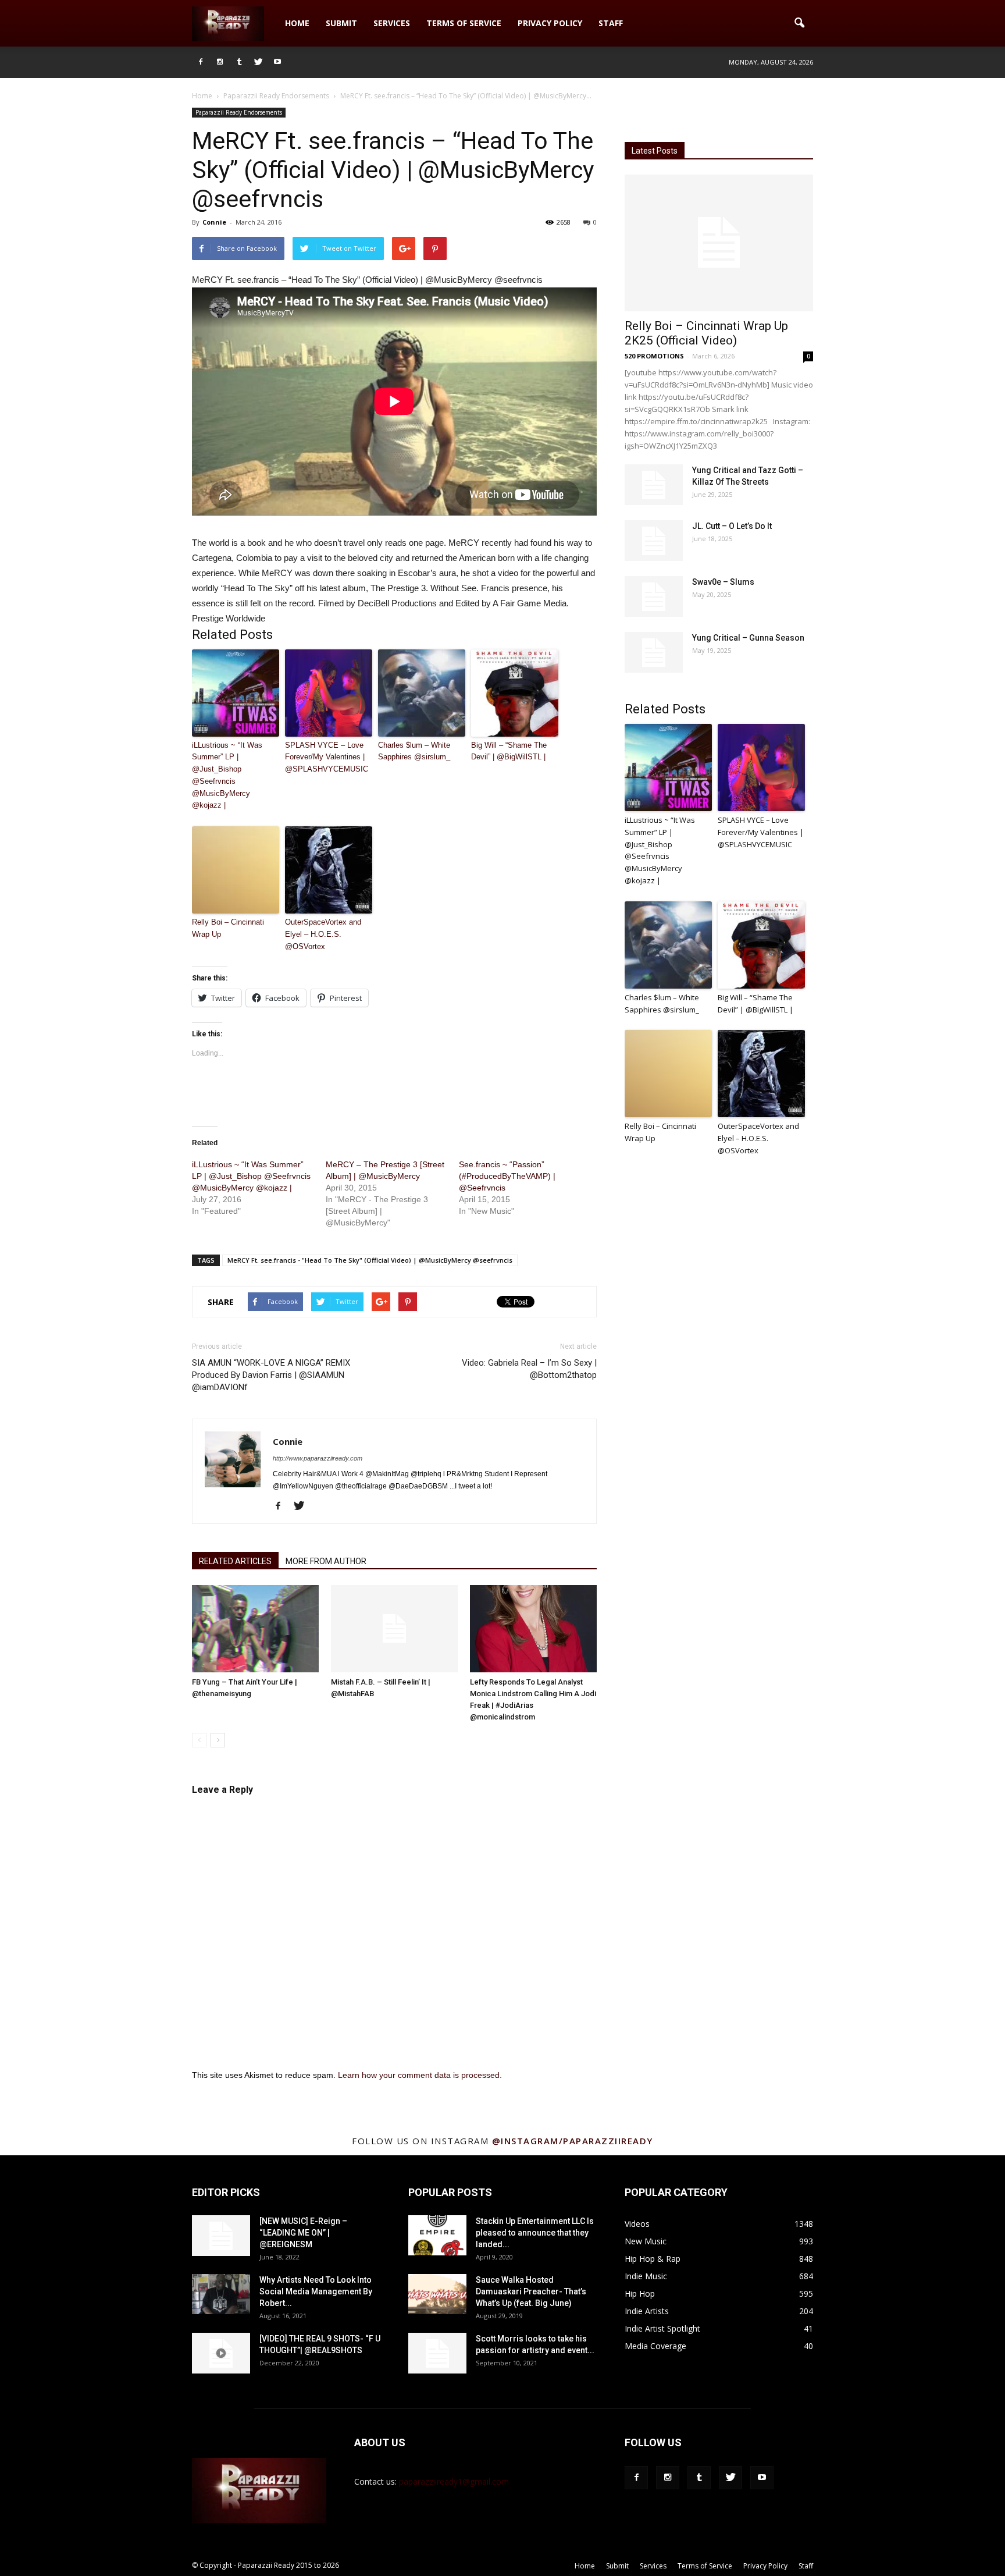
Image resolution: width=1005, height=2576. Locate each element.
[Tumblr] (239, 62)
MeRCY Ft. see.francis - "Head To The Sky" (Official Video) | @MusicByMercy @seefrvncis (370, 1260)
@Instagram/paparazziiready (573, 2141)
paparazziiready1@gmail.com (454, 2481)
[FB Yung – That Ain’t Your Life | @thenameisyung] (255, 1629)
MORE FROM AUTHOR (326, 1561)
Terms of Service (464, 23)
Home (297, 23)
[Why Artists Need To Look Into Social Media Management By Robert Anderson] (221, 2294)
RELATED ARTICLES (235, 1561)
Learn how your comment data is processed (419, 2075)
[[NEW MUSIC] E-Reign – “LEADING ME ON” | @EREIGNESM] (221, 2236)
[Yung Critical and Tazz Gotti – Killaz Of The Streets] (654, 485)
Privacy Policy (550, 23)
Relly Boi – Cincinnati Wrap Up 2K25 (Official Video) (706, 333)
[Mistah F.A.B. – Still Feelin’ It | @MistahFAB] (394, 1629)
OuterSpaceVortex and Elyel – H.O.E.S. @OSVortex (323, 934)
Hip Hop (640, 2293)
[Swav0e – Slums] (654, 596)
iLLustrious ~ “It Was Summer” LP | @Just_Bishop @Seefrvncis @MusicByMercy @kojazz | (227, 775)
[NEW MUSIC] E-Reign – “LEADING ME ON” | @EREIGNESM (303, 2233)
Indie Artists (647, 2311)
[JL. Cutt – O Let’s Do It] (654, 541)
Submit (341, 23)
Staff (611, 23)
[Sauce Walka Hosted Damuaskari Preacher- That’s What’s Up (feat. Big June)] (437, 2294)
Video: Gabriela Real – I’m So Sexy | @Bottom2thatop (529, 1369)
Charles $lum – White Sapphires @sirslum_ (414, 751)
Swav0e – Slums (723, 582)
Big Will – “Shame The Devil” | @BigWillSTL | (509, 751)
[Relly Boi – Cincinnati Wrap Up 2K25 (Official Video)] (719, 243)
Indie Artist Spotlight (662, 2328)
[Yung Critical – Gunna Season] (654, 652)
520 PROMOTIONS (654, 356)
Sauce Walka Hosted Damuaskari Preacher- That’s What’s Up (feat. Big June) (531, 2291)
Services (392, 23)
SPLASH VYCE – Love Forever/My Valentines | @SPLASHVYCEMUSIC (327, 757)
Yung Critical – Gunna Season (748, 638)
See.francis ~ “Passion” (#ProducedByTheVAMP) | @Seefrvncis (507, 1176)
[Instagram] (220, 62)
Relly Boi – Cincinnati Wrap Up (228, 928)
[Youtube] (277, 62)
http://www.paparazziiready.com (318, 1458)
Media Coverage (655, 2346)
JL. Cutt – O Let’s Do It (732, 526)
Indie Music (646, 2276)
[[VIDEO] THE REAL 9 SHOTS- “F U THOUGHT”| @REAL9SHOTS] (221, 2353)
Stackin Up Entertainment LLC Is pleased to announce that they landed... (535, 2233)
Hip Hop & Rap (653, 2259)
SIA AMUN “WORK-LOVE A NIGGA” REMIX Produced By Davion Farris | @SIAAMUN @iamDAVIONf (271, 1375)
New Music (646, 2241)
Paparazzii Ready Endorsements (239, 112)
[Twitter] (258, 62)
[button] (799, 23)
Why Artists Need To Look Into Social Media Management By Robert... (316, 2291)
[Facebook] (201, 62)
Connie (214, 222)
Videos (637, 2224)
